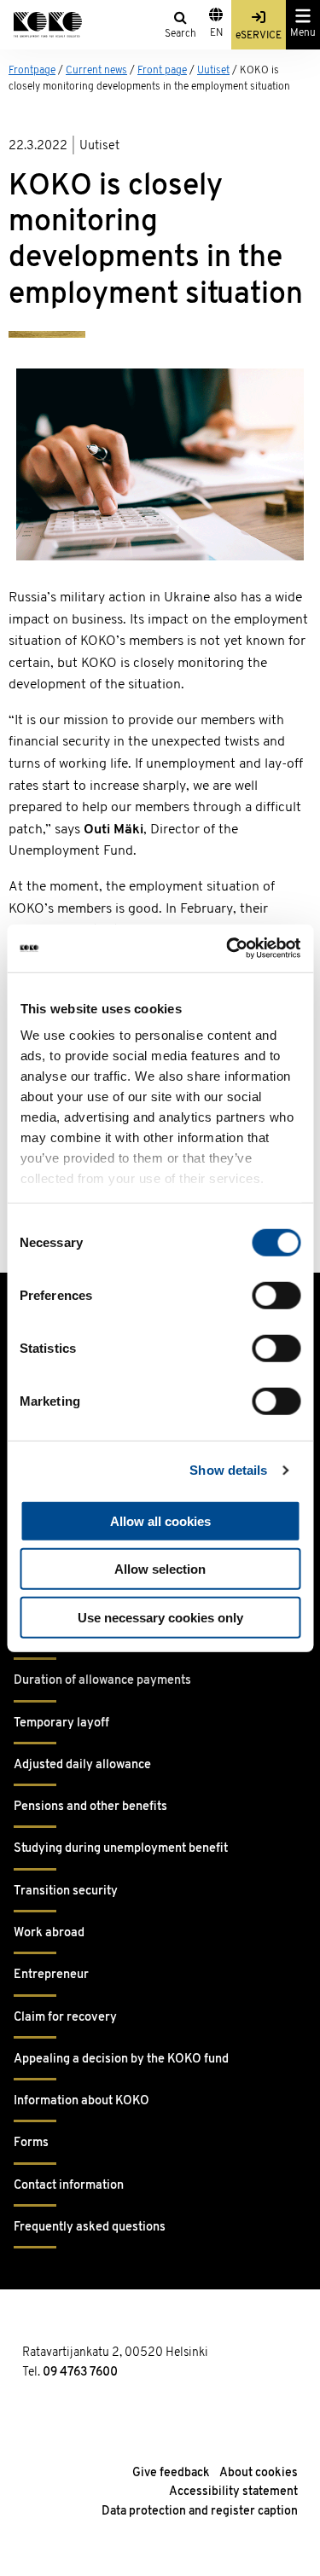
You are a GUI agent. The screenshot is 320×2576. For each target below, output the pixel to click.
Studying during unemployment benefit (121, 1849)
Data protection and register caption (200, 2512)
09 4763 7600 (80, 2373)
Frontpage (32, 71)
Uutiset (213, 71)
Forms (31, 2143)
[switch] (276, 1295)
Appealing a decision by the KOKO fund (121, 2060)
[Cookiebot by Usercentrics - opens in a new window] (228, 949)
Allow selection (160, 1569)
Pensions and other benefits (90, 1807)
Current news (96, 71)
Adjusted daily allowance (82, 1765)
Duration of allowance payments (102, 1681)
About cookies (259, 2473)
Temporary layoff (61, 1723)
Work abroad (49, 1933)
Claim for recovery (65, 2018)
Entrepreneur (51, 1975)
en (216, 33)
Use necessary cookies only (160, 1617)
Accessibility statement (233, 2492)
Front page (162, 71)
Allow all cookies (160, 1520)
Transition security (66, 1891)
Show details (228, 1470)
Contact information (69, 2186)
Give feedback (171, 2473)
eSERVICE (259, 36)
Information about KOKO (81, 2101)
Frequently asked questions (90, 2228)
